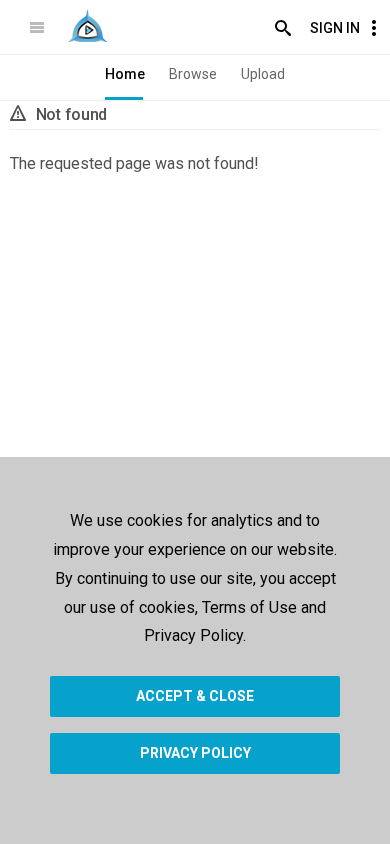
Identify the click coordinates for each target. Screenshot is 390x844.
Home (125, 74)
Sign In (335, 28)
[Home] (87, 26)
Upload (263, 74)
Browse (193, 74)
